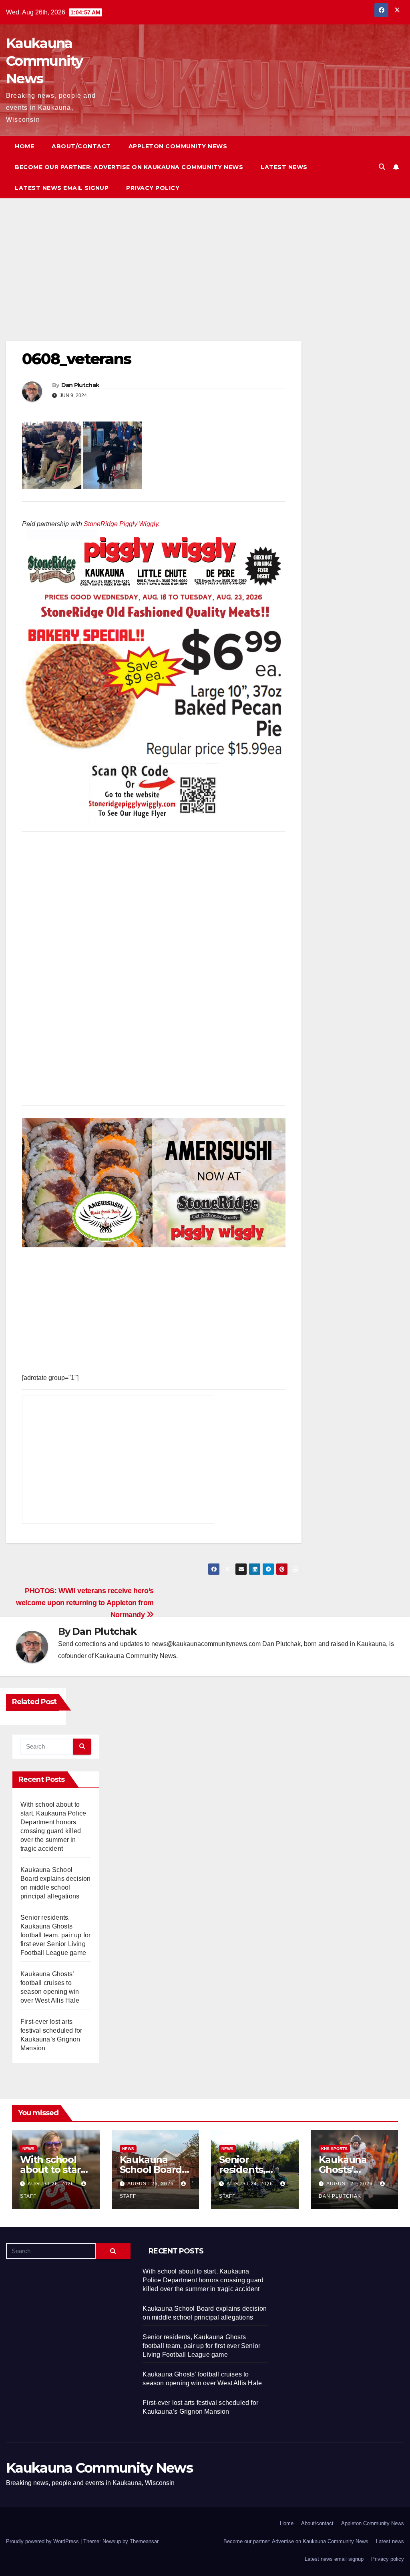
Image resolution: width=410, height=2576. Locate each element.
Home (24, 146)
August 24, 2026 (251, 2184)
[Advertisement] (154, 282)
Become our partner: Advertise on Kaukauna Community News (129, 167)
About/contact (81, 146)
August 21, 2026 (350, 2184)
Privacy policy (153, 188)
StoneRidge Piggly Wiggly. (122, 524)
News (28, 2149)
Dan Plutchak (80, 385)
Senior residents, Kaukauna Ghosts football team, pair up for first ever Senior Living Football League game (55, 1935)
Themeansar (144, 2541)
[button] (382, 167)
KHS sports (334, 2149)
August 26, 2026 (52, 2184)
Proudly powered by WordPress (43, 2541)
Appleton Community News (178, 146)
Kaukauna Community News (44, 61)
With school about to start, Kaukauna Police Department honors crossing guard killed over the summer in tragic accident (203, 2280)
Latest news (284, 167)
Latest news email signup (62, 188)
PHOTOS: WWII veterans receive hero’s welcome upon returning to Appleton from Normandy (85, 1603)
